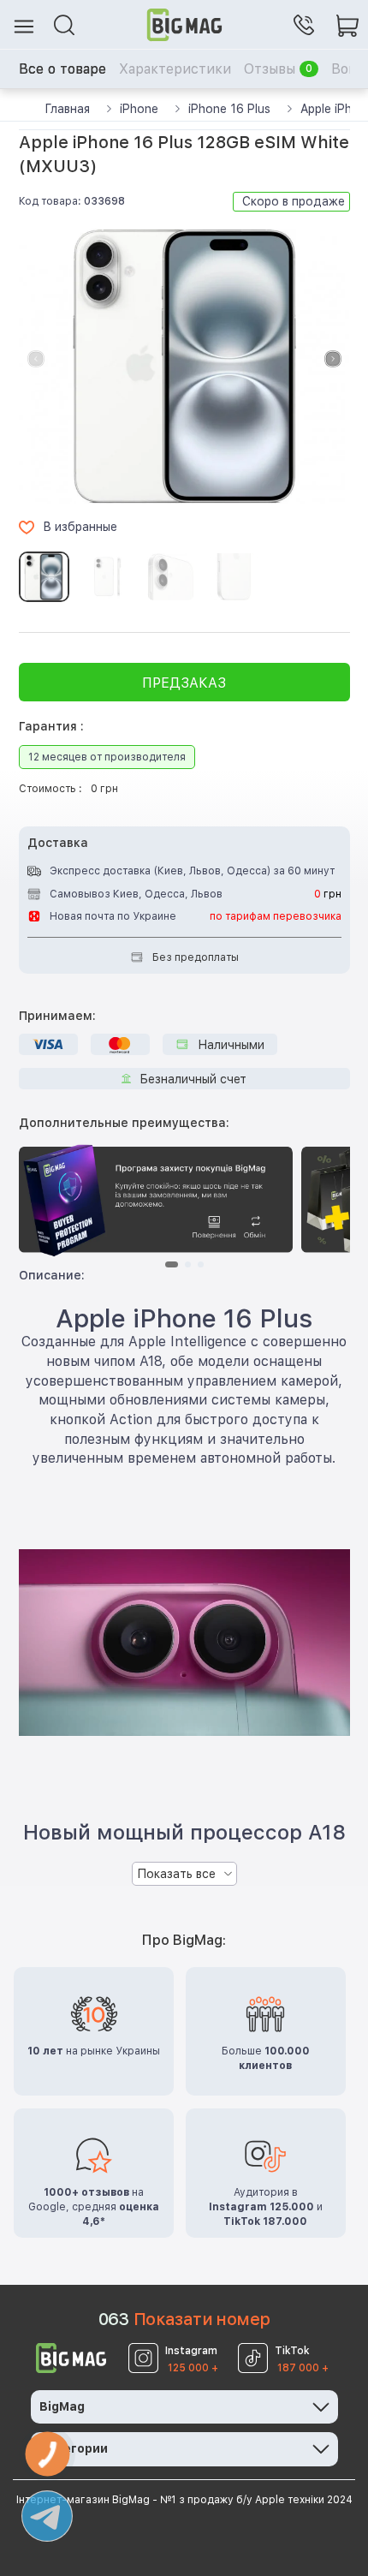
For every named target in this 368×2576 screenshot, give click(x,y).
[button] (333, 359)
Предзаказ (184, 683)
